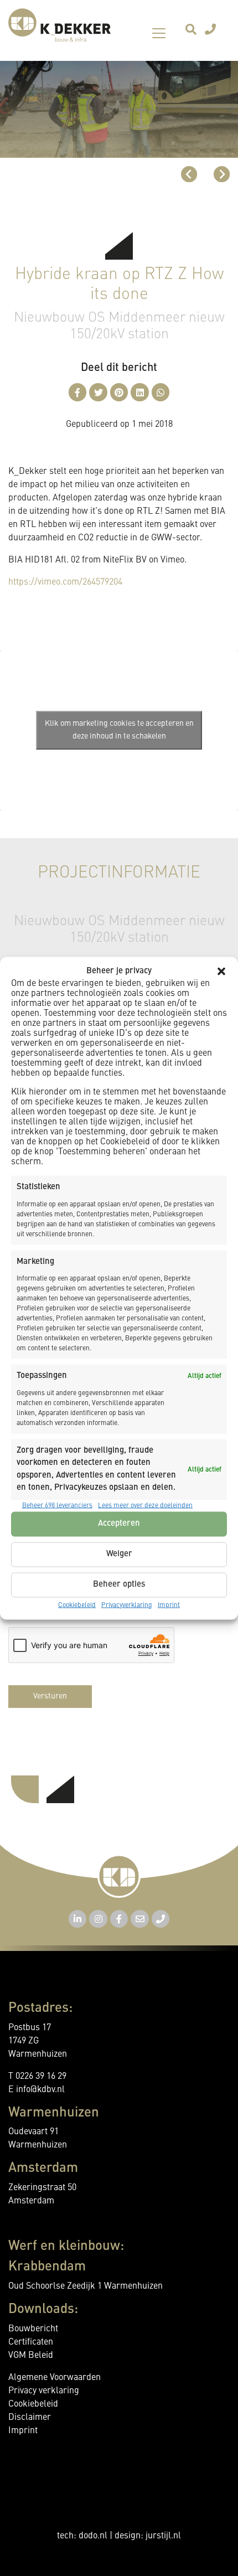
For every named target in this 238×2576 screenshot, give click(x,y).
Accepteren (119, 1524)
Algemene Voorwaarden (55, 2378)
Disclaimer (30, 2418)
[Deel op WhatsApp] (161, 392)
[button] (221, 971)
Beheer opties (119, 1585)
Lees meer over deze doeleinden (145, 1505)
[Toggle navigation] (159, 33)
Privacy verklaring (44, 2391)
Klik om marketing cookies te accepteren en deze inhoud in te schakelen (119, 730)
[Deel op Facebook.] (78, 392)
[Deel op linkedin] (140, 392)
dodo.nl (93, 2536)
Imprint (169, 1605)
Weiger (119, 1554)
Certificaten (31, 2342)
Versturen (50, 1696)
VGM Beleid (31, 2356)
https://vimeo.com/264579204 (65, 582)
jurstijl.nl (163, 2536)
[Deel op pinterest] (119, 392)
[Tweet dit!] (98, 392)
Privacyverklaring (127, 1605)
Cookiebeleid (77, 1605)
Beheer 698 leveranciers (57, 1505)
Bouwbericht (33, 2329)
